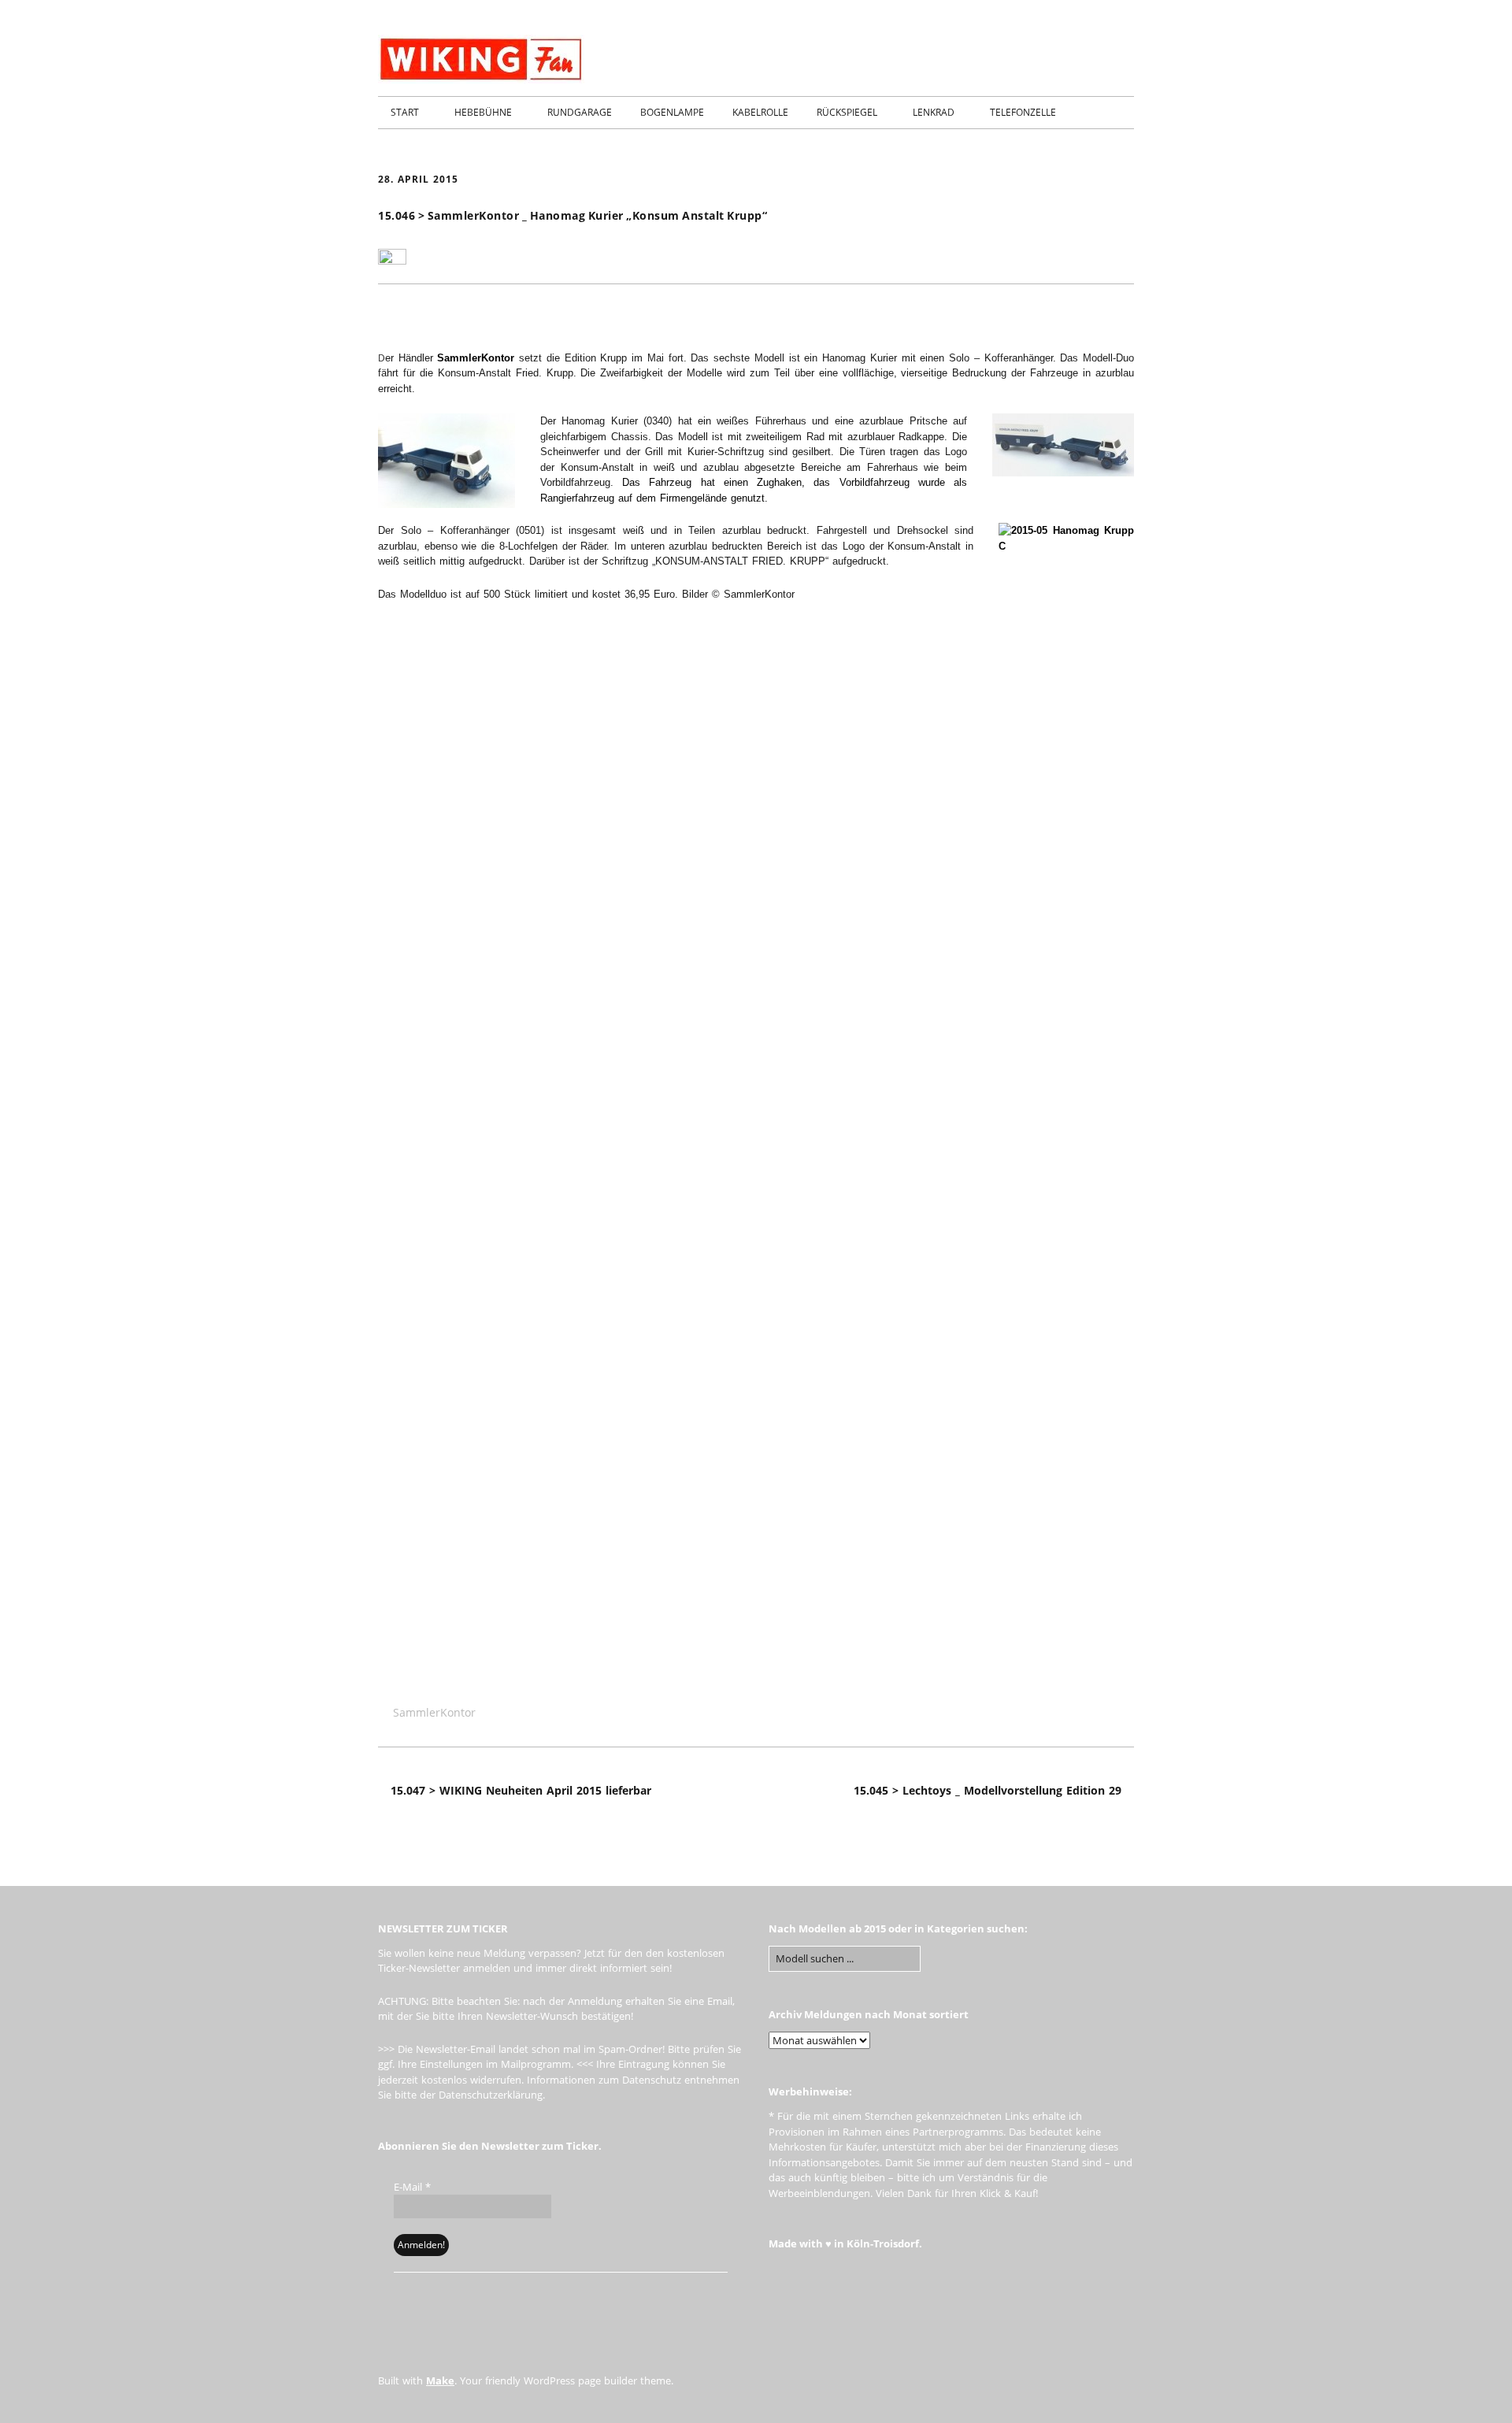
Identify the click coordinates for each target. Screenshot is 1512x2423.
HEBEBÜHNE (483, 112)
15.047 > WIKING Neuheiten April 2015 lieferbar (521, 1790)
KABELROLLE (760, 112)
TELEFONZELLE (1023, 112)
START (405, 112)
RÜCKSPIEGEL (847, 112)
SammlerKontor (476, 358)
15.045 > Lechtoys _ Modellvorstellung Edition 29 (988, 1790)
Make (440, 2380)
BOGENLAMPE (672, 112)
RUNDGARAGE (580, 112)
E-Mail (412, 2187)
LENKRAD (934, 112)
